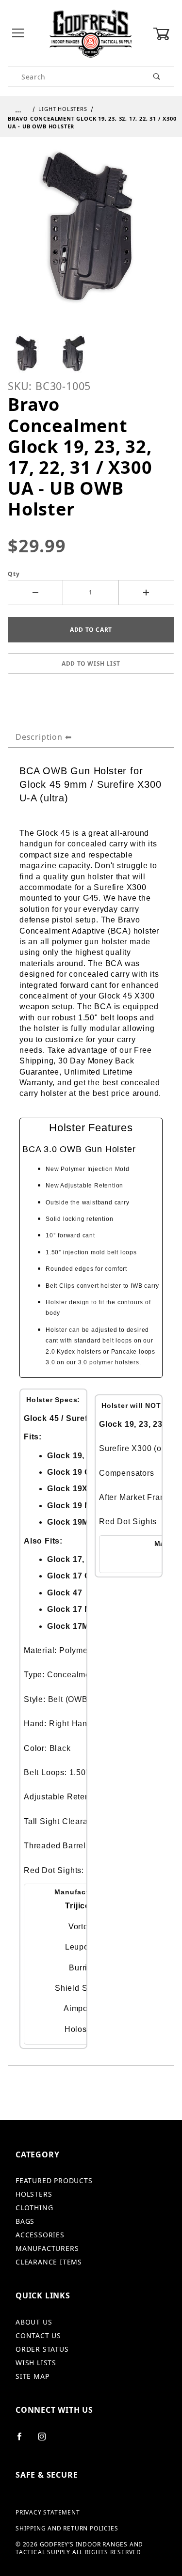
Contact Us (38, 2335)
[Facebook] (24, 2440)
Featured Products (54, 2180)
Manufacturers (47, 2248)
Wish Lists (36, 2363)
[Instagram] (46, 2440)
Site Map (32, 2376)
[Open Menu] (18, 34)
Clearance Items (49, 2262)
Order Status (42, 2349)
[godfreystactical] (91, 33)
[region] (91, 354)
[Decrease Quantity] (35, 593)
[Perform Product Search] (157, 77)
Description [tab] (39, 737)
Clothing (34, 2208)
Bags (25, 2221)
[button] (27, 354)
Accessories (40, 2235)
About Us (34, 2322)
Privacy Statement (48, 2513)
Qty (14, 574)
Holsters (34, 2194)
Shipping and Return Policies (67, 2529)
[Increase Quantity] (147, 593)
